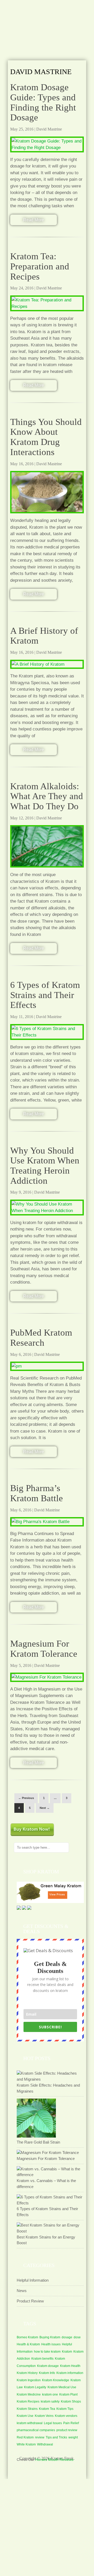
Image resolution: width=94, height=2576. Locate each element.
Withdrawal (45, 2444)
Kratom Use (25, 2416)
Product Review (30, 2301)
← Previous (26, 1798)
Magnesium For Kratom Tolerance (44, 1649)
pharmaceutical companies (36, 2430)
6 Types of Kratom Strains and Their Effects (45, 995)
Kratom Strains (27, 2409)
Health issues (51, 2344)
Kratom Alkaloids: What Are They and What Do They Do (47, 796)
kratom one (50, 2394)
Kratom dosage (48, 2366)
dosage (67, 2337)
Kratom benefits (42, 2359)
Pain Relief (71, 2423)
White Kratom (26, 2444)
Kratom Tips (65, 2409)
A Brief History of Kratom (44, 636)
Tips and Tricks (56, 2437)
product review (67, 2430)
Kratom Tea (47, 2409)
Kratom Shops (71, 2402)
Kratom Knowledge (56, 2380)
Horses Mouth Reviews (54, 2460)
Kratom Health (70, 2366)
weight (73, 2437)
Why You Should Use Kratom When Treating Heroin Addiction (45, 1166)
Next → (45, 1808)
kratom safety (50, 2402)
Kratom (67, 2352)
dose (77, 2337)
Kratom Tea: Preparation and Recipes (40, 266)
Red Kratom (25, 2437)
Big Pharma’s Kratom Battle (37, 1493)
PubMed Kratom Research (41, 1338)
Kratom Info (47, 2373)
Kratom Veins (44, 2416)
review (40, 2437)
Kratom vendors (66, 2416)
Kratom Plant (68, 2394)
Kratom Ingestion (29, 2380)
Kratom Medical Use (62, 2387)
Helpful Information (33, 2280)
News (22, 2291)
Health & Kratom (28, 2344)
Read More (34, 220)
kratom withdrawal (30, 2423)
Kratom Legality (35, 2387)
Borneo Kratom (27, 2337)
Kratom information (70, 2373)
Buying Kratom (50, 2337)
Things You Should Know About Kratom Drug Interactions (46, 437)
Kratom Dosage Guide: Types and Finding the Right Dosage (43, 102)
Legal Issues (53, 2423)
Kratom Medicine (29, 2394)
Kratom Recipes (28, 2402)
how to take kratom (47, 2352)
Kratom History (27, 2373)
